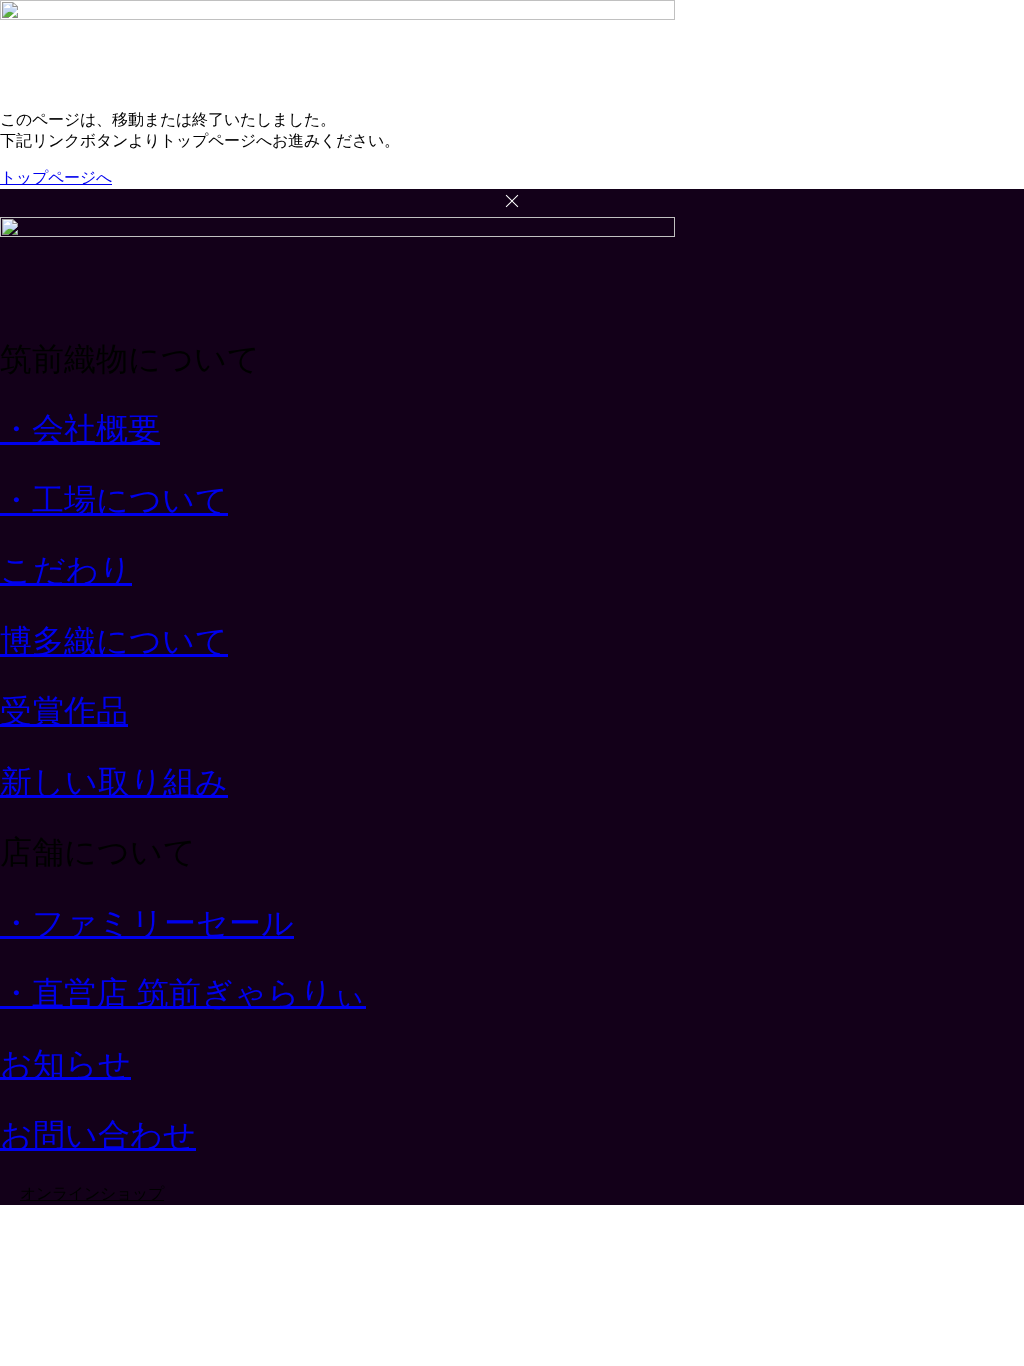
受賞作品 (64, 711)
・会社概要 (80, 429)
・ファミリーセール (147, 923)
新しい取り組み (114, 782)
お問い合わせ (98, 1135)
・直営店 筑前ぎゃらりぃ (183, 993)
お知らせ (65, 1064)
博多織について (114, 641)
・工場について (114, 500)
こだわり (66, 570)
